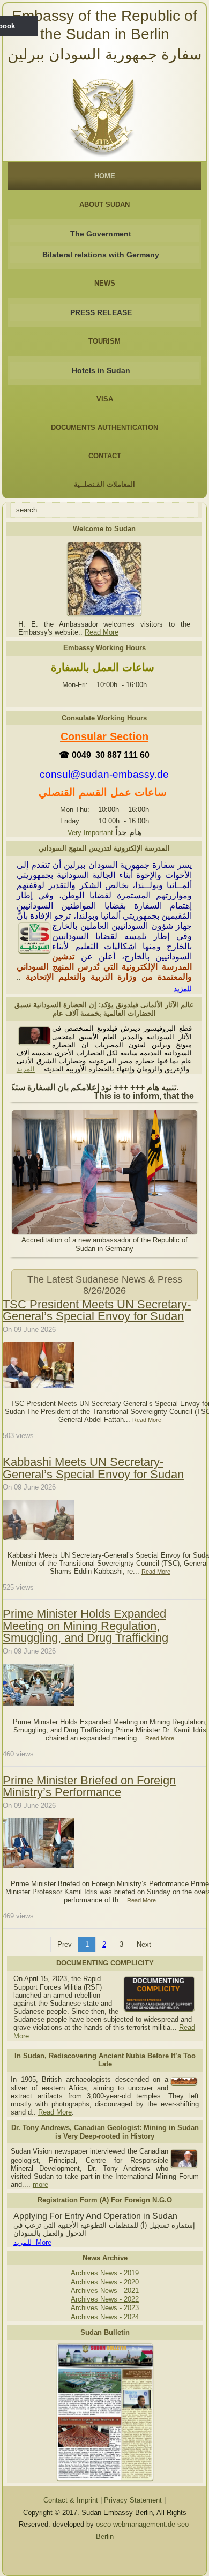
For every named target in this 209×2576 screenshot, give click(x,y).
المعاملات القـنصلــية (104, 484)
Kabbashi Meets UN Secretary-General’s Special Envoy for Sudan (93, 1468)
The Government (101, 234)
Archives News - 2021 (106, 2291)
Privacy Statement (133, 2500)
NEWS (105, 283)
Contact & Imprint (71, 2500)
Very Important (90, 833)
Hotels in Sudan (101, 370)
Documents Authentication (104, 427)
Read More (102, 632)
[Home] (105, 114)
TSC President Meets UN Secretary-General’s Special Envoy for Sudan (97, 1310)
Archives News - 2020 (105, 2282)
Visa (105, 399)
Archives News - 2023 (105, 2308)
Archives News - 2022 (105, 2299)
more (40, 2184)
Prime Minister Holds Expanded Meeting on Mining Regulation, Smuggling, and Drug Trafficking (85, 1626)
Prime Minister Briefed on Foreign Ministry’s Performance (89, 1786)
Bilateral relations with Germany (101, 255)
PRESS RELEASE (101, 312)
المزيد (26, 1069)
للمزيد (183, 989)
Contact (105, 456)
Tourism (104, 341)
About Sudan (104, 204)
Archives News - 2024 (105, 2317)
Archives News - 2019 (105, 2273)
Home (105, 176)
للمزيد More (32, 2242)
